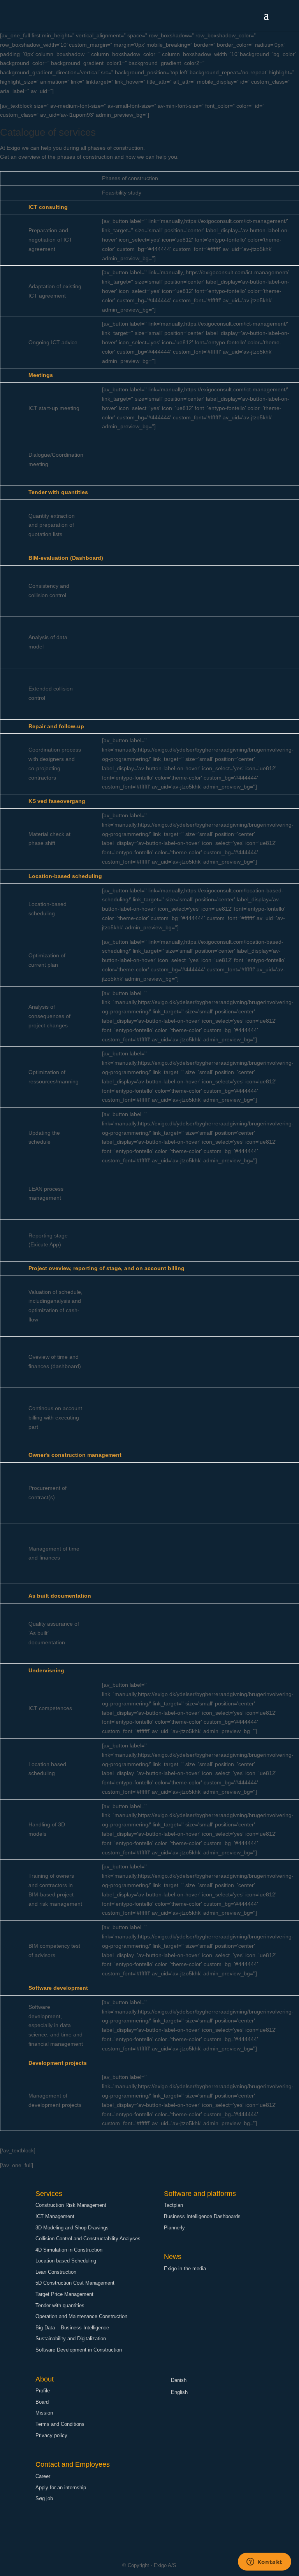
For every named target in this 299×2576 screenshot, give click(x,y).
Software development (58, 1988)
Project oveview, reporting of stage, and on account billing (106, 1268)
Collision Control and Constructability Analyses (88, 2239)
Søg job (44, 2498)
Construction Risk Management (71, 2205)
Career (43, 2476)
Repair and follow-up (56, 726)
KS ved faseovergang (57, 801)
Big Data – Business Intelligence (72, 2328)
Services (49, 2194)
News (173, 2257)
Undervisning (46, 1670)
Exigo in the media (185, 2268)
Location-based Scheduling (66, 2261)
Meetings (41, 375)
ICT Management (55, 2216)
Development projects (58, 2063)
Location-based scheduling (65, 876)
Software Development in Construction (79, 2350)
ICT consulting (48, 207)
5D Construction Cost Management (75, 2283)
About (45, 2379)
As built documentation (60, 1596)
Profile (43, 2391)
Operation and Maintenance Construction (81, 2316)
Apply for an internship (61, 2488)
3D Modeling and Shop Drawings (72, 2228)
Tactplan (173, 2205)
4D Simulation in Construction (69, 2250)
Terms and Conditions (60, 2424)
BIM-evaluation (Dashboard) (66, 558)
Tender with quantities (58, 492)
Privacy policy (51, 2435)
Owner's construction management (75, 1455)
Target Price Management (64, 2294)
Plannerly (174, 2228)
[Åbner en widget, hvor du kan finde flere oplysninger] (264, 2562)
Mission (44, 2413)
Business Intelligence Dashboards (202, 2216)
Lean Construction (56, 2272)
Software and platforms (200, 2194)
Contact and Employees (73, 2464)
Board (42, 2402)
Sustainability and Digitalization (71, 2339)
